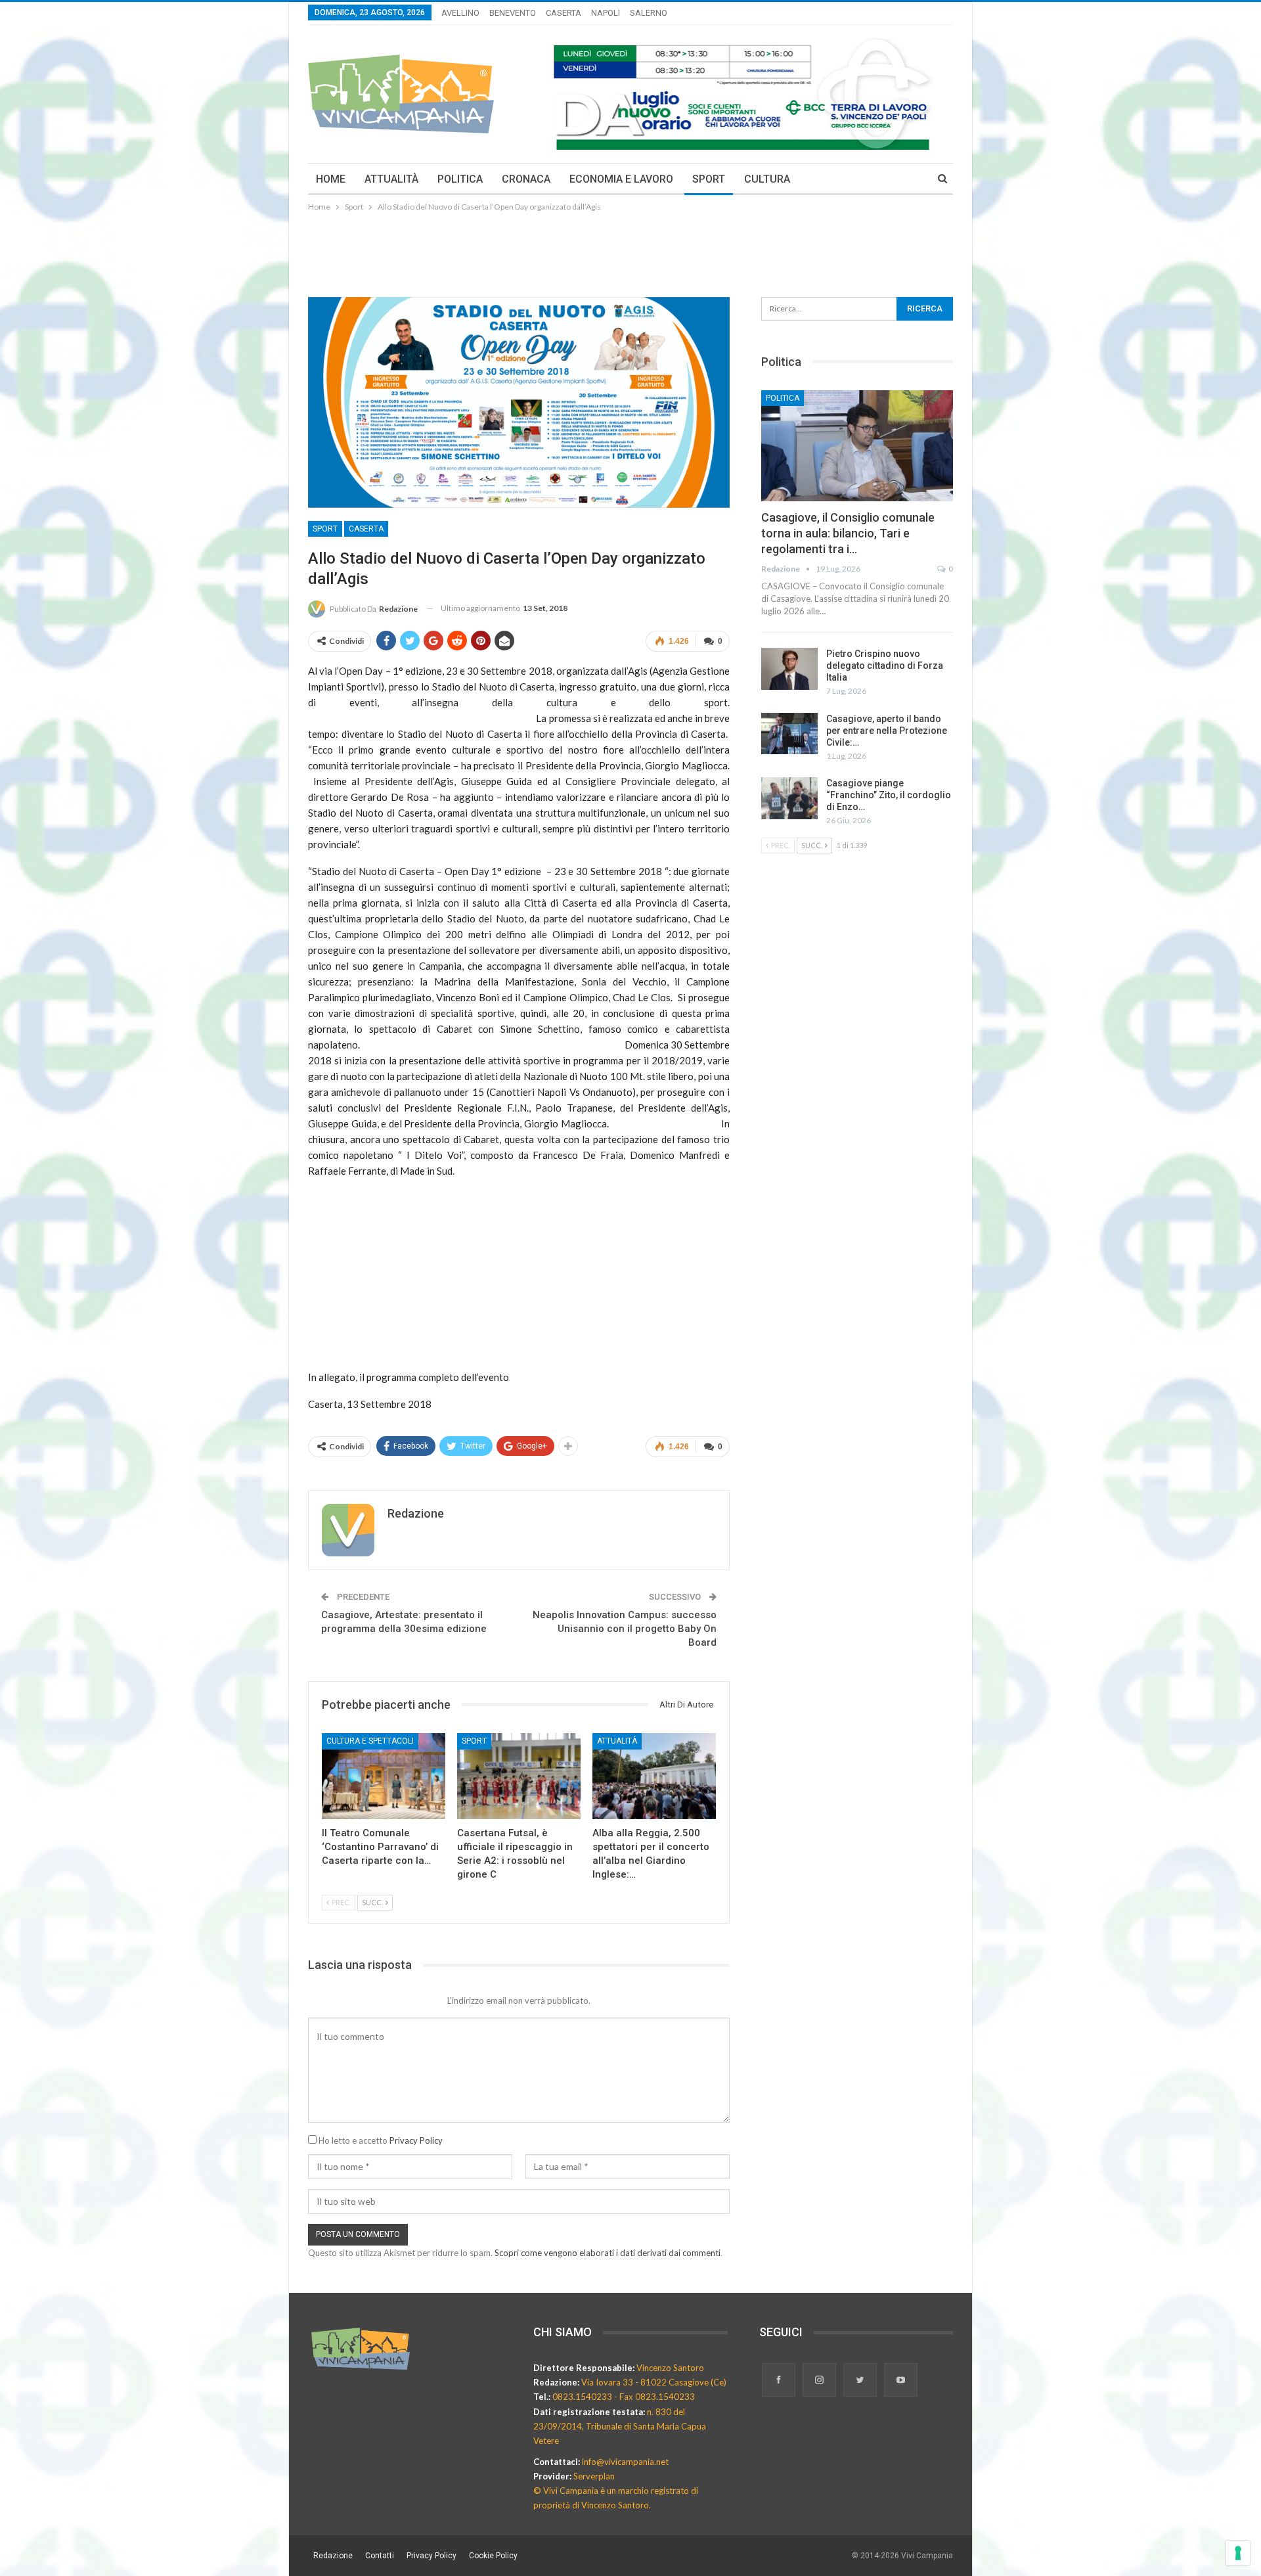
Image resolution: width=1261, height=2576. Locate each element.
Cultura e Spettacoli (370, 1741)
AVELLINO (460, 13)
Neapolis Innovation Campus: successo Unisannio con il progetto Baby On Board (625, 1629)
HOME (331, 179)
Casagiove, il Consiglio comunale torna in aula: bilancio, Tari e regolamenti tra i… (848, 533)
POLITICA (460, 179)
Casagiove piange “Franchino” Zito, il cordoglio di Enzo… (889, 795)
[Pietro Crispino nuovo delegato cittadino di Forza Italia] (789, 669)
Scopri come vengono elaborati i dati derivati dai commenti (608, 2253)
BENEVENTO (513, 13)
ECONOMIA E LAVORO (621, 179)
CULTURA (767, 179)
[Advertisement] (630, 250)
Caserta (366, 529)
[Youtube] (901, 2381)
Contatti (380, 2556)
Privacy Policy (416, 2140)
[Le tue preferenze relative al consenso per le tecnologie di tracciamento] (1238, 2553)
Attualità (617, 1741)
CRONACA (526, 179)
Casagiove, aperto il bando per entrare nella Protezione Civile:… (887, 731)
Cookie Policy (493, 2556)
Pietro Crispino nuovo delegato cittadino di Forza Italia (885, 666)
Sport (325, 529)
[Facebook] (780, 2381)
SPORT (709, 179)
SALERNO (649, 13)
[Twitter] (861, 2381)
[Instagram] (820, 2381)
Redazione (333, 2556)
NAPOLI (606, 13)
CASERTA (564, 13)
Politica (783, 398)
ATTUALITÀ (391, 179)
